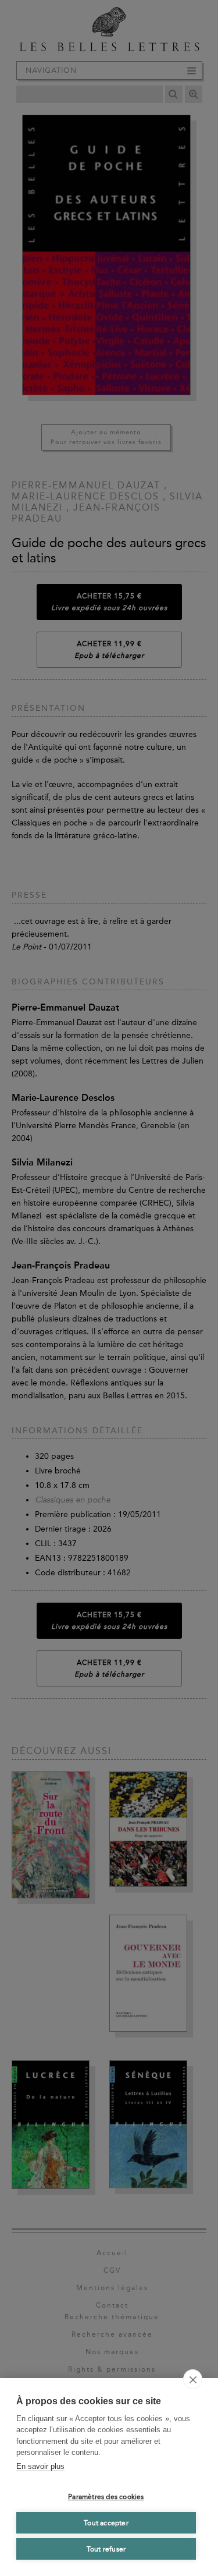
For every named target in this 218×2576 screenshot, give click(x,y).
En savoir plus (40, 2466)
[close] (193, 2379)
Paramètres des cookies (106, 2497)
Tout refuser (106, 2549)
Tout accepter (106, 2523)
